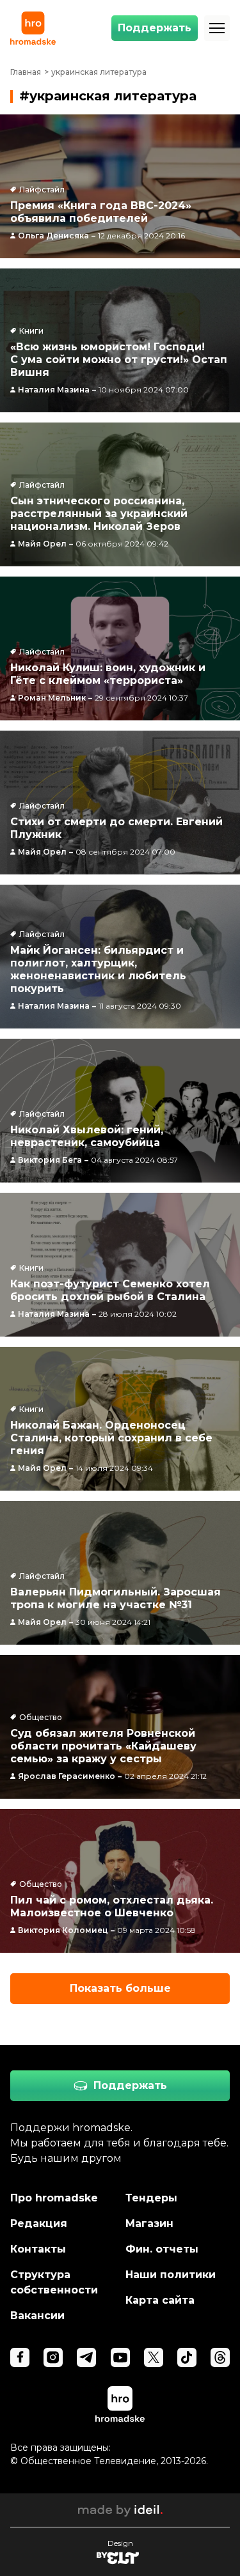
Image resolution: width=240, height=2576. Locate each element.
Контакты (38, 2249)
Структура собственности (54, 2282)
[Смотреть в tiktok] (187, 2357)
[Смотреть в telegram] (86, 2357)
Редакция (39, 2223)
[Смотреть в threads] (220, 2357)
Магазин (149, 2223)
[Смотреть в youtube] (120, 2357)
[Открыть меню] (217, 28)
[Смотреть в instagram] (53, 2357)
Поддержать (155, 28)
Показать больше (120, 1988)
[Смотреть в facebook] (20, 2357)
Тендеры (151, 2198)
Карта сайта (160, 2300)
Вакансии (37, 2316)
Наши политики (171, 2275)
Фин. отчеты (162, 2249)
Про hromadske (54, 2198)
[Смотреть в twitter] (154, 2357)
